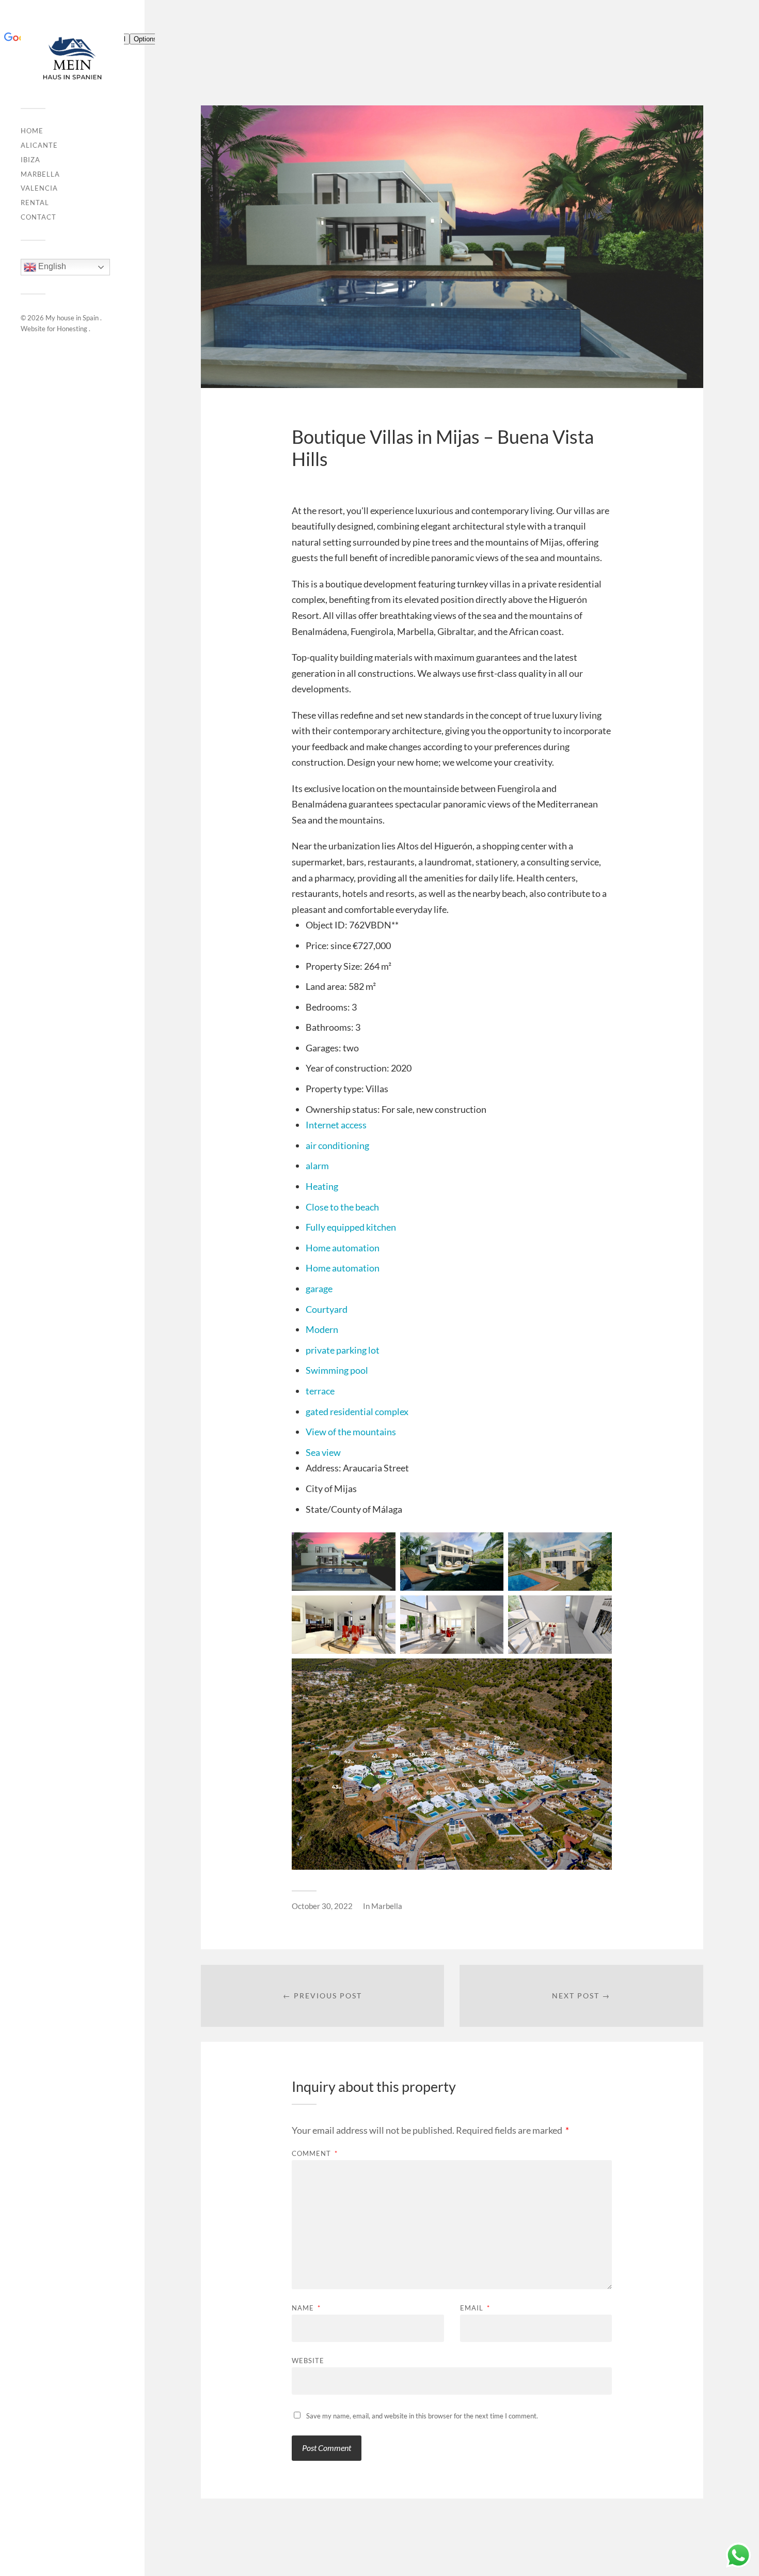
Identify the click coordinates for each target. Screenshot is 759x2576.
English (51, 267)
